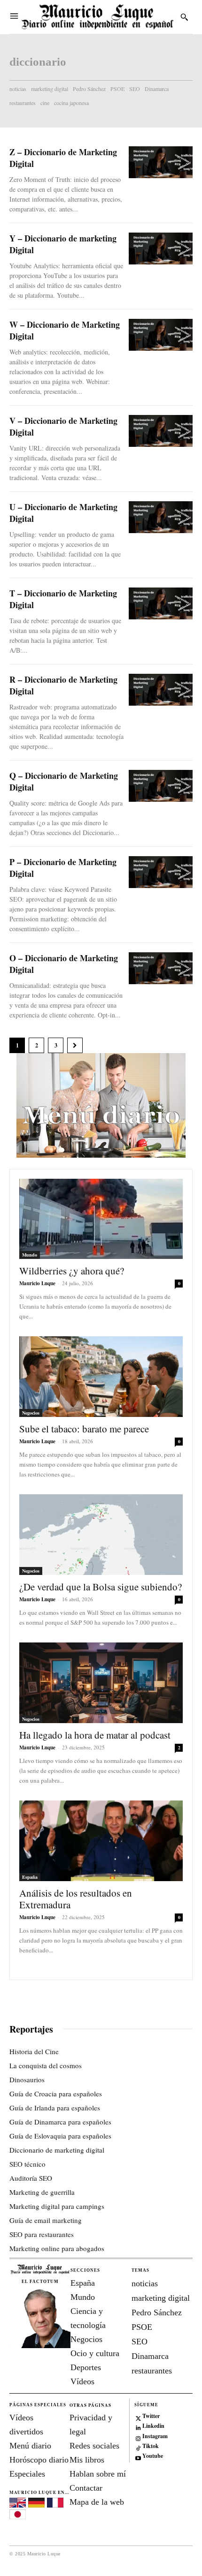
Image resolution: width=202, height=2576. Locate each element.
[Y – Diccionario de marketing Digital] (161, 249)
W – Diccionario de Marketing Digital (65, 330)
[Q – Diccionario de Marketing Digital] (161, 786)
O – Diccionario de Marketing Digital (64, 964)
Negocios (31, 1413)
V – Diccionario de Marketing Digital (63, 426)
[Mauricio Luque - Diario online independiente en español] (97, 17)
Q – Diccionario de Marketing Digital (64, 781)
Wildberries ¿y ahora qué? (72, 1271)
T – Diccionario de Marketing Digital (63, 599)
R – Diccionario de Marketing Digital (63, 685)
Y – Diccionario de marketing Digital (63, 244)
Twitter (151, 2416)
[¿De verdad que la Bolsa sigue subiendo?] (101, 1535)
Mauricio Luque (37, 1283)
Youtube (153, 2456)
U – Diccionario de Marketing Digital (63, 513)
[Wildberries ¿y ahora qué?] (101, 1219)
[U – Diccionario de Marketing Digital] (161, 517)
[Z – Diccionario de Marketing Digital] (161, 162)
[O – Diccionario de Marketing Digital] (161, 968)
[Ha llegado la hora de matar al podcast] (101, 1683)
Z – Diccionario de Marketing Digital (63, 158)
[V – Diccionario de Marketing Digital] (161, 431)
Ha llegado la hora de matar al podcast (95, 1735)
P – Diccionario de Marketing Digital (63, 868)
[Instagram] (138, 2437)
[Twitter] (138, 2416)
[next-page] (75, 1045)
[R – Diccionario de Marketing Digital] (161, 690)
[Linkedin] (138, 2427)
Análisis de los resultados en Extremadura (76, 1899)
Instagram (155, 2436)
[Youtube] (138, 2457)
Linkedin (153, 2426)
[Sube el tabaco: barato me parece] (101, 1377)
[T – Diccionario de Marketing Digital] (161, 603)
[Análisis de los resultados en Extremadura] (101, 1841)
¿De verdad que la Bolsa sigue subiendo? (101, 1587)
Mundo (30, 1255)
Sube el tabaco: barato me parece (84, 1429)
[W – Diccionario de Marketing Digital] (161, 335)
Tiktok (151, 2446)
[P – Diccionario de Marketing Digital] (161, 872)
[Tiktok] (138, 2446)
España (30, 1877)
